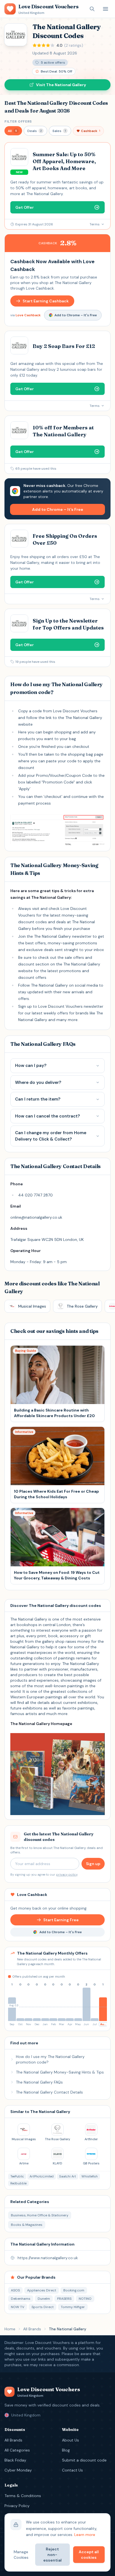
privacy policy (67, 1875)
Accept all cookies (89, 2555)
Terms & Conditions (23, 2496)
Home (10, 2329)
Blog (66, 2450)
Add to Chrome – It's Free (76, 315)
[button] (13, 131)
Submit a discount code (84, 2460)
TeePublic (17, 2176)
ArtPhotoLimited (42, 2176)
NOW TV (18, 2307)
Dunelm (44, 2299)
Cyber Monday (18, 2470)
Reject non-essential (52, 2555)
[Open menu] (106, 9)
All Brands (32, 2329)
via (26, 315)
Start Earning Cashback (46, 301)
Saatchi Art (68, 2176)
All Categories (17, 2450)
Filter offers (18, 121)
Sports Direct (43, 2307)
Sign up (93, 1864)
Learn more (85, 2535)
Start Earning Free (61, 1920)
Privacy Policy (17, 2506)
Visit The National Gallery (61, 85)
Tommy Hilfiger (73, 2307)
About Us (70, 2440)
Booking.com (74, 2290)
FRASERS (64, 2299)
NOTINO (85, 2299)
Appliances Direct (42, 2290)
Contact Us (72, 2470)
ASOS (15, 2290)
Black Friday (15, 2460)
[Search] (92, 9)
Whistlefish (90, 2176)
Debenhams (21, 2299)
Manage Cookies (21, 2555)
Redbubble (18, 2183)
